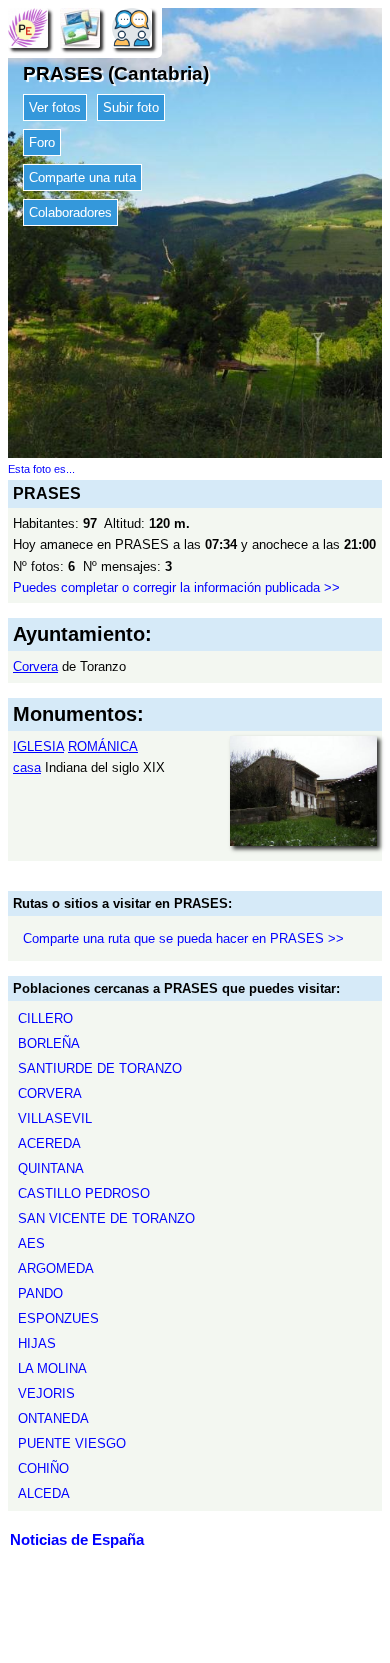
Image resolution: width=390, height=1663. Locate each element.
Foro (42, 142)
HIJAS (37, 1343)
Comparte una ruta (82, 177)
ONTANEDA (53, 1418)
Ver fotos (55, 107)
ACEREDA (49, 1143)
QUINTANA (51, 1168)
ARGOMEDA (56, 1268)
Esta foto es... (41, 469)
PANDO (40, 1293)
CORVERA (50, 1093)
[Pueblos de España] (28, 27)
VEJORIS (46, 1393)
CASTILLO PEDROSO (84, 1193)
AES (31, 1243)
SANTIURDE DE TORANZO (100, 1068)
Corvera (35, 666)
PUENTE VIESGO (72, 1443)
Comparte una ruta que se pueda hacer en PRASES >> (183, 938)
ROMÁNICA (103, 746)
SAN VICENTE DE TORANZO (106, 1218)
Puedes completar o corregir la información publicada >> (176, 587)
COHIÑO (43, 1468)
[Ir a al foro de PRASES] (132, 27)
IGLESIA (38, 746)
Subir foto (131, 107)
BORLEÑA (49, 1043)
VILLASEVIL (55, 1118)
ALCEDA (44, 1493)
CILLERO (45, 1018)
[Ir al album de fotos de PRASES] (80, 27)
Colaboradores (70, 212)
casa (27, 767)
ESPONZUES (58, 1318)
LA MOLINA (52, 1368)
